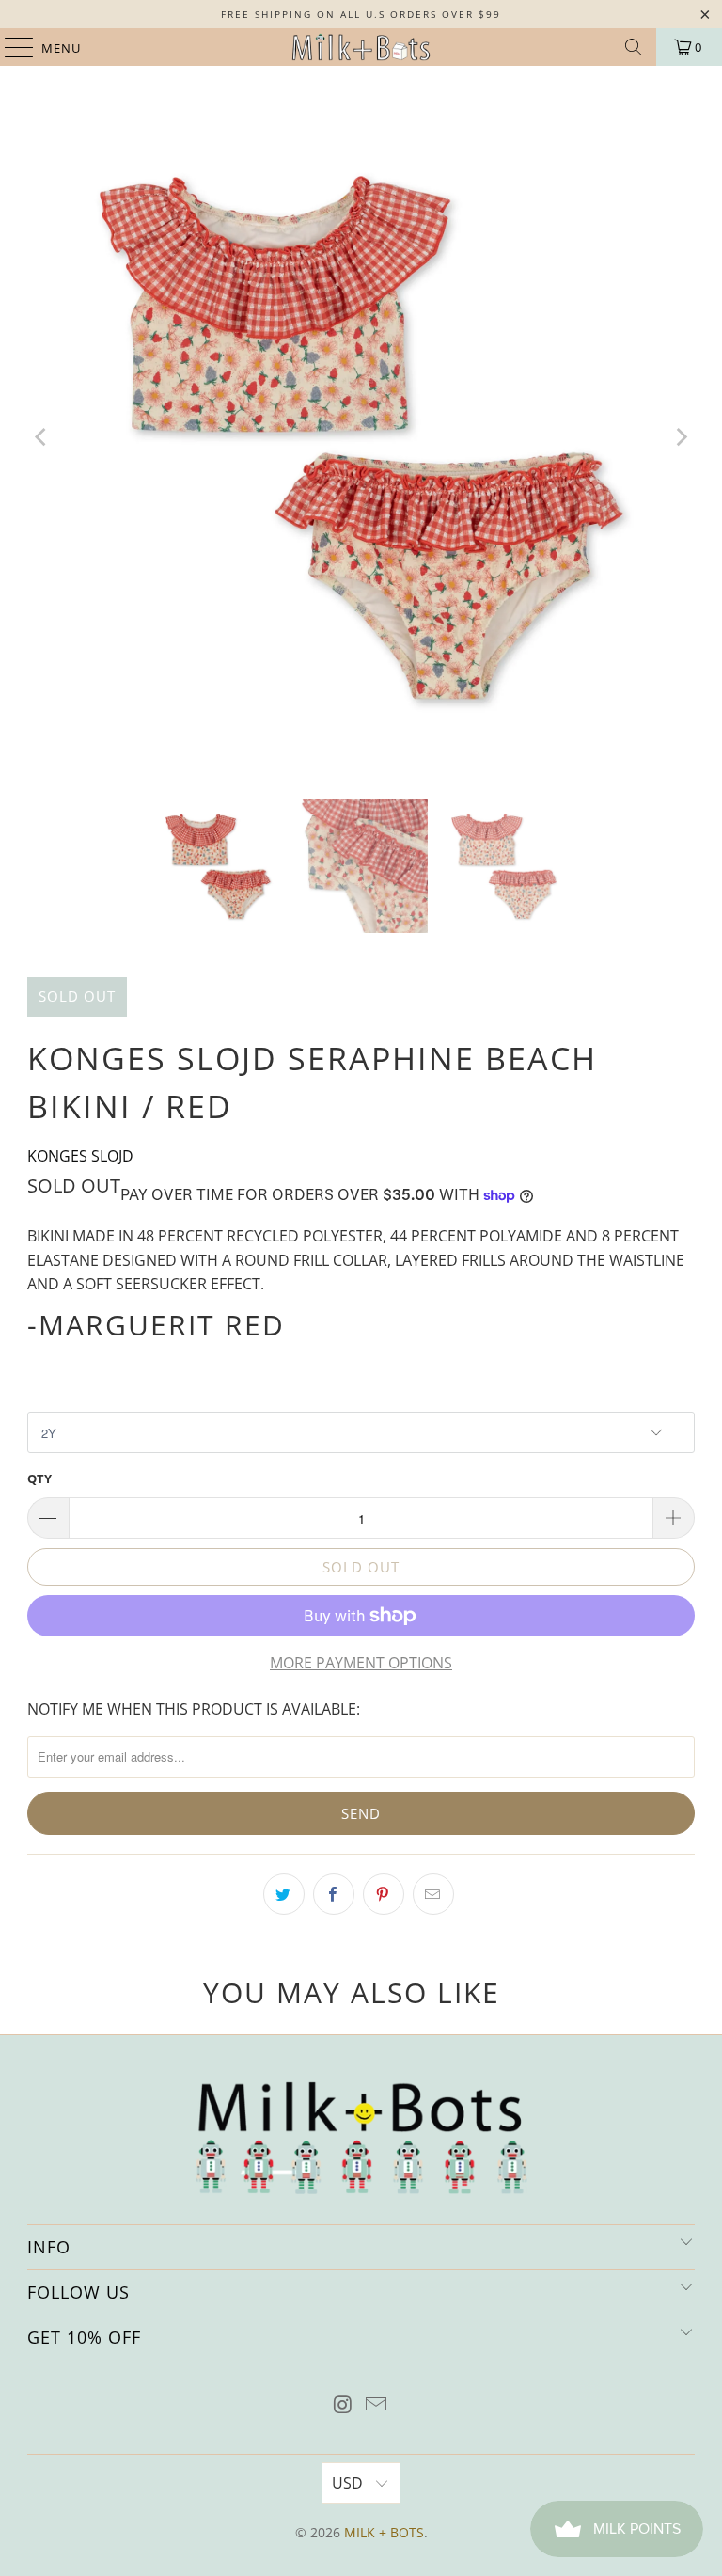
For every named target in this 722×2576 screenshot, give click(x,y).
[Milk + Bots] (361, 47)
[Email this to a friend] (433, 1894)
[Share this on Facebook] (334, 1894)
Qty (39, 1478)
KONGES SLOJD (80, 1156)
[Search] (634, 47)
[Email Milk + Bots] (377, 2405)
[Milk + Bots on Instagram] (343, 2405)
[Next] (681, 437)
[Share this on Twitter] (284, 1894)
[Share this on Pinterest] (384, 1894)
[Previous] (41, 437)
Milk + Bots (384, 2532)
